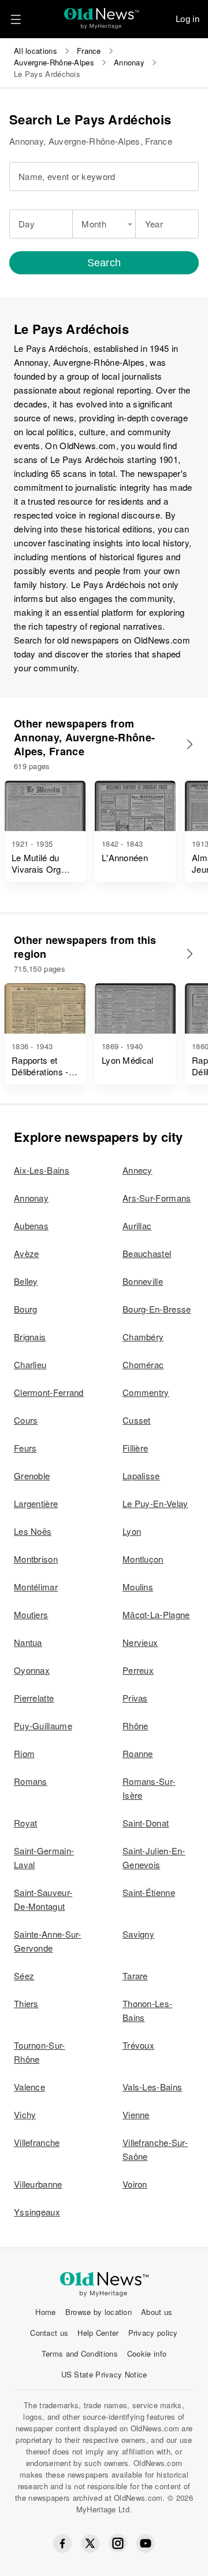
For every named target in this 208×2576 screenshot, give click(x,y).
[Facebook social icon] (62, 2544)
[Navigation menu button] (16, 19)
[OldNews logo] (102, 15)
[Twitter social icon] (90, 2544)
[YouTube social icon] (146, 2544)
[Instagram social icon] (118, 2543)
